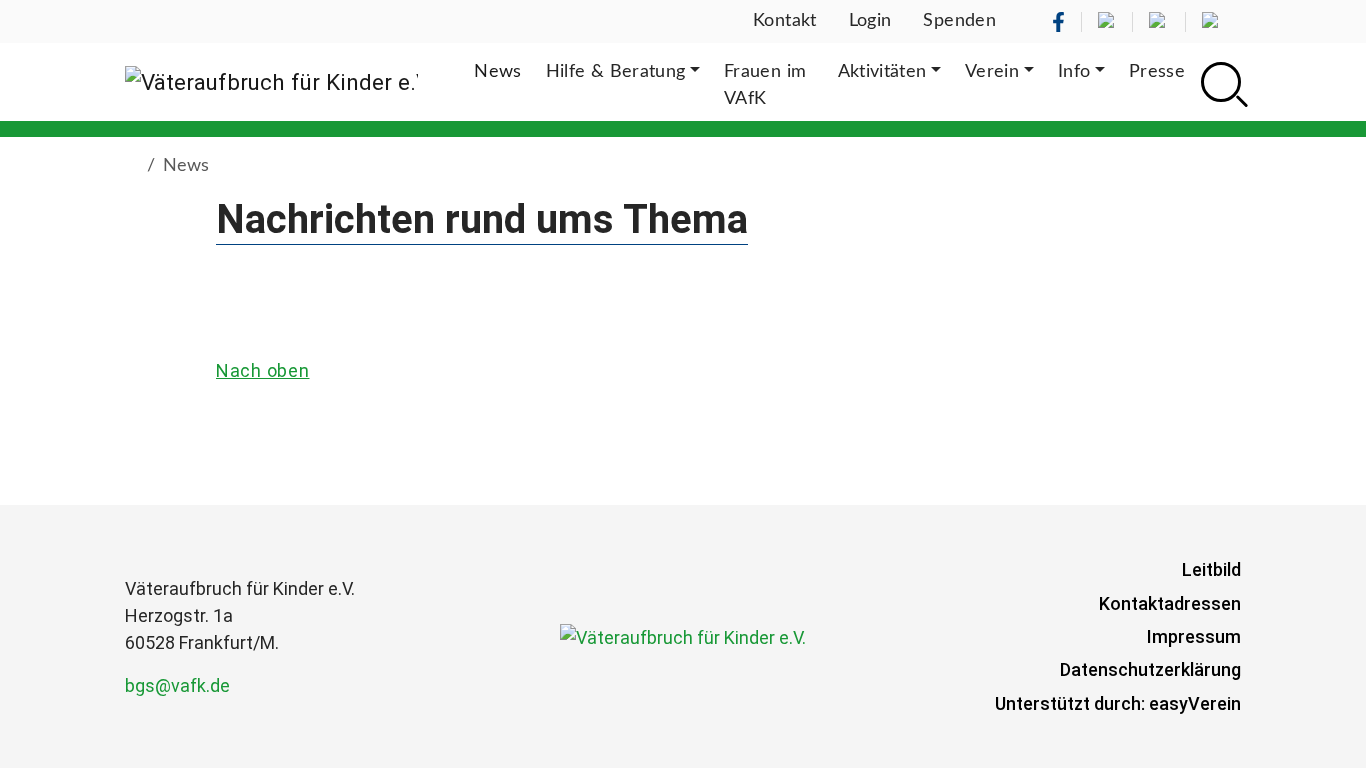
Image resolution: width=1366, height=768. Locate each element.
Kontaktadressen (1170, 603)
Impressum (1194, 636)
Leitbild (1211, 569)
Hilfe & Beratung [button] (616, 72)
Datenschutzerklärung (1150, 669)
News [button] (497, 72)
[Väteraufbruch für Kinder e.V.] (271, 82)
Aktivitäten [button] (882, 72)
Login (870, 21)
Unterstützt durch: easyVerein (1118, 703)
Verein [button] (992, 72)
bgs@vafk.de (177, 685)
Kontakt (785, 21)
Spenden (959, 21)
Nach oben (262, 370)
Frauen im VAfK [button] (765, 85)
